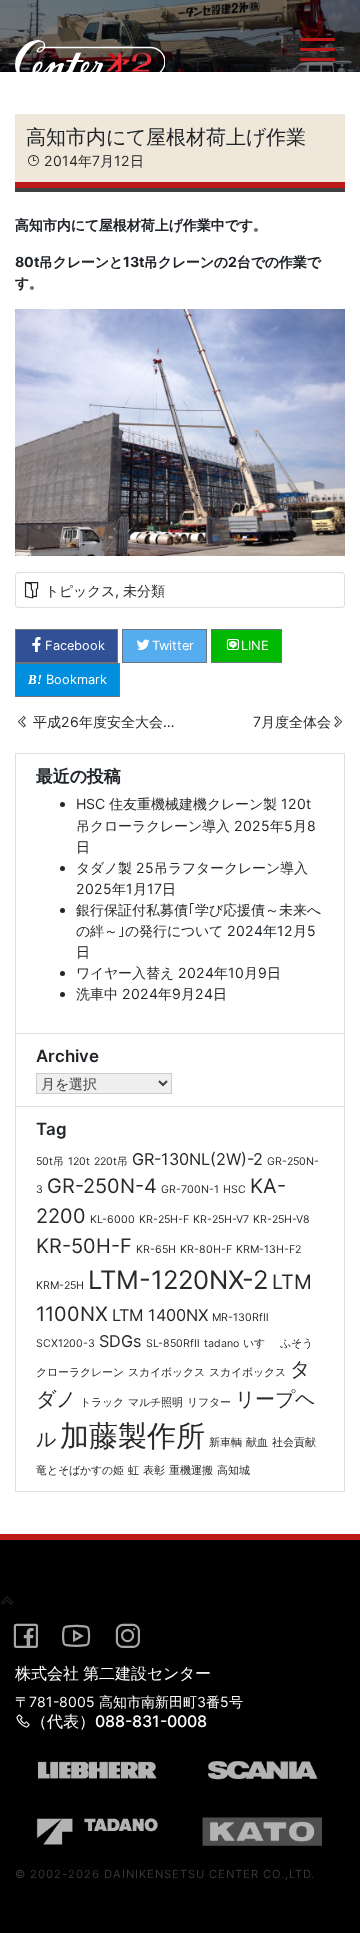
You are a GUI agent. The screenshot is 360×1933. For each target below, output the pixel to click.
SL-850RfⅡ (173, 1343)
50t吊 (50, 1161)
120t (79, 1161)
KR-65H (156, 1249)
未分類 (144, 590)
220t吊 (111, 1161)
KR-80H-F (206, 1249)
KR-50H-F (84, 1246)
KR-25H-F (164, 1219)
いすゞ (259, 1343)
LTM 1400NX (160, 1315)
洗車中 (97, 993)
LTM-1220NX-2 (178, 1279)
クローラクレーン (80, 1372)
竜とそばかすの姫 (80, 1470)
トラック (102, 1402)
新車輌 (225, 1442)
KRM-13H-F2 (268, 1249)
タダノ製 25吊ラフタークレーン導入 (192, 867)
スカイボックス (166, 1372)
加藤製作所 (132, 1435)
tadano (221, 1343)
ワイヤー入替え (125, 972)
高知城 (233, 1470)
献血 (257, 1442)
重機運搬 (191, 1470)
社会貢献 (294, 1442)
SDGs (120, 1341)
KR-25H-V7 (221, 1219)
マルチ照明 (155, 1402)
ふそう (296, 1343)
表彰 (154, 1470)
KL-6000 (112, 1219)
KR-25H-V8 (281, 1219)
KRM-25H (60, 1285)
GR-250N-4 (102, 1186)
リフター (209, 1402)
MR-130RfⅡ (240, 1317)
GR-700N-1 (190, 1189)
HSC (234, 1189)
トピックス (80, 590)
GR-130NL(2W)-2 (197, 1159)
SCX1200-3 (65, 1343)
